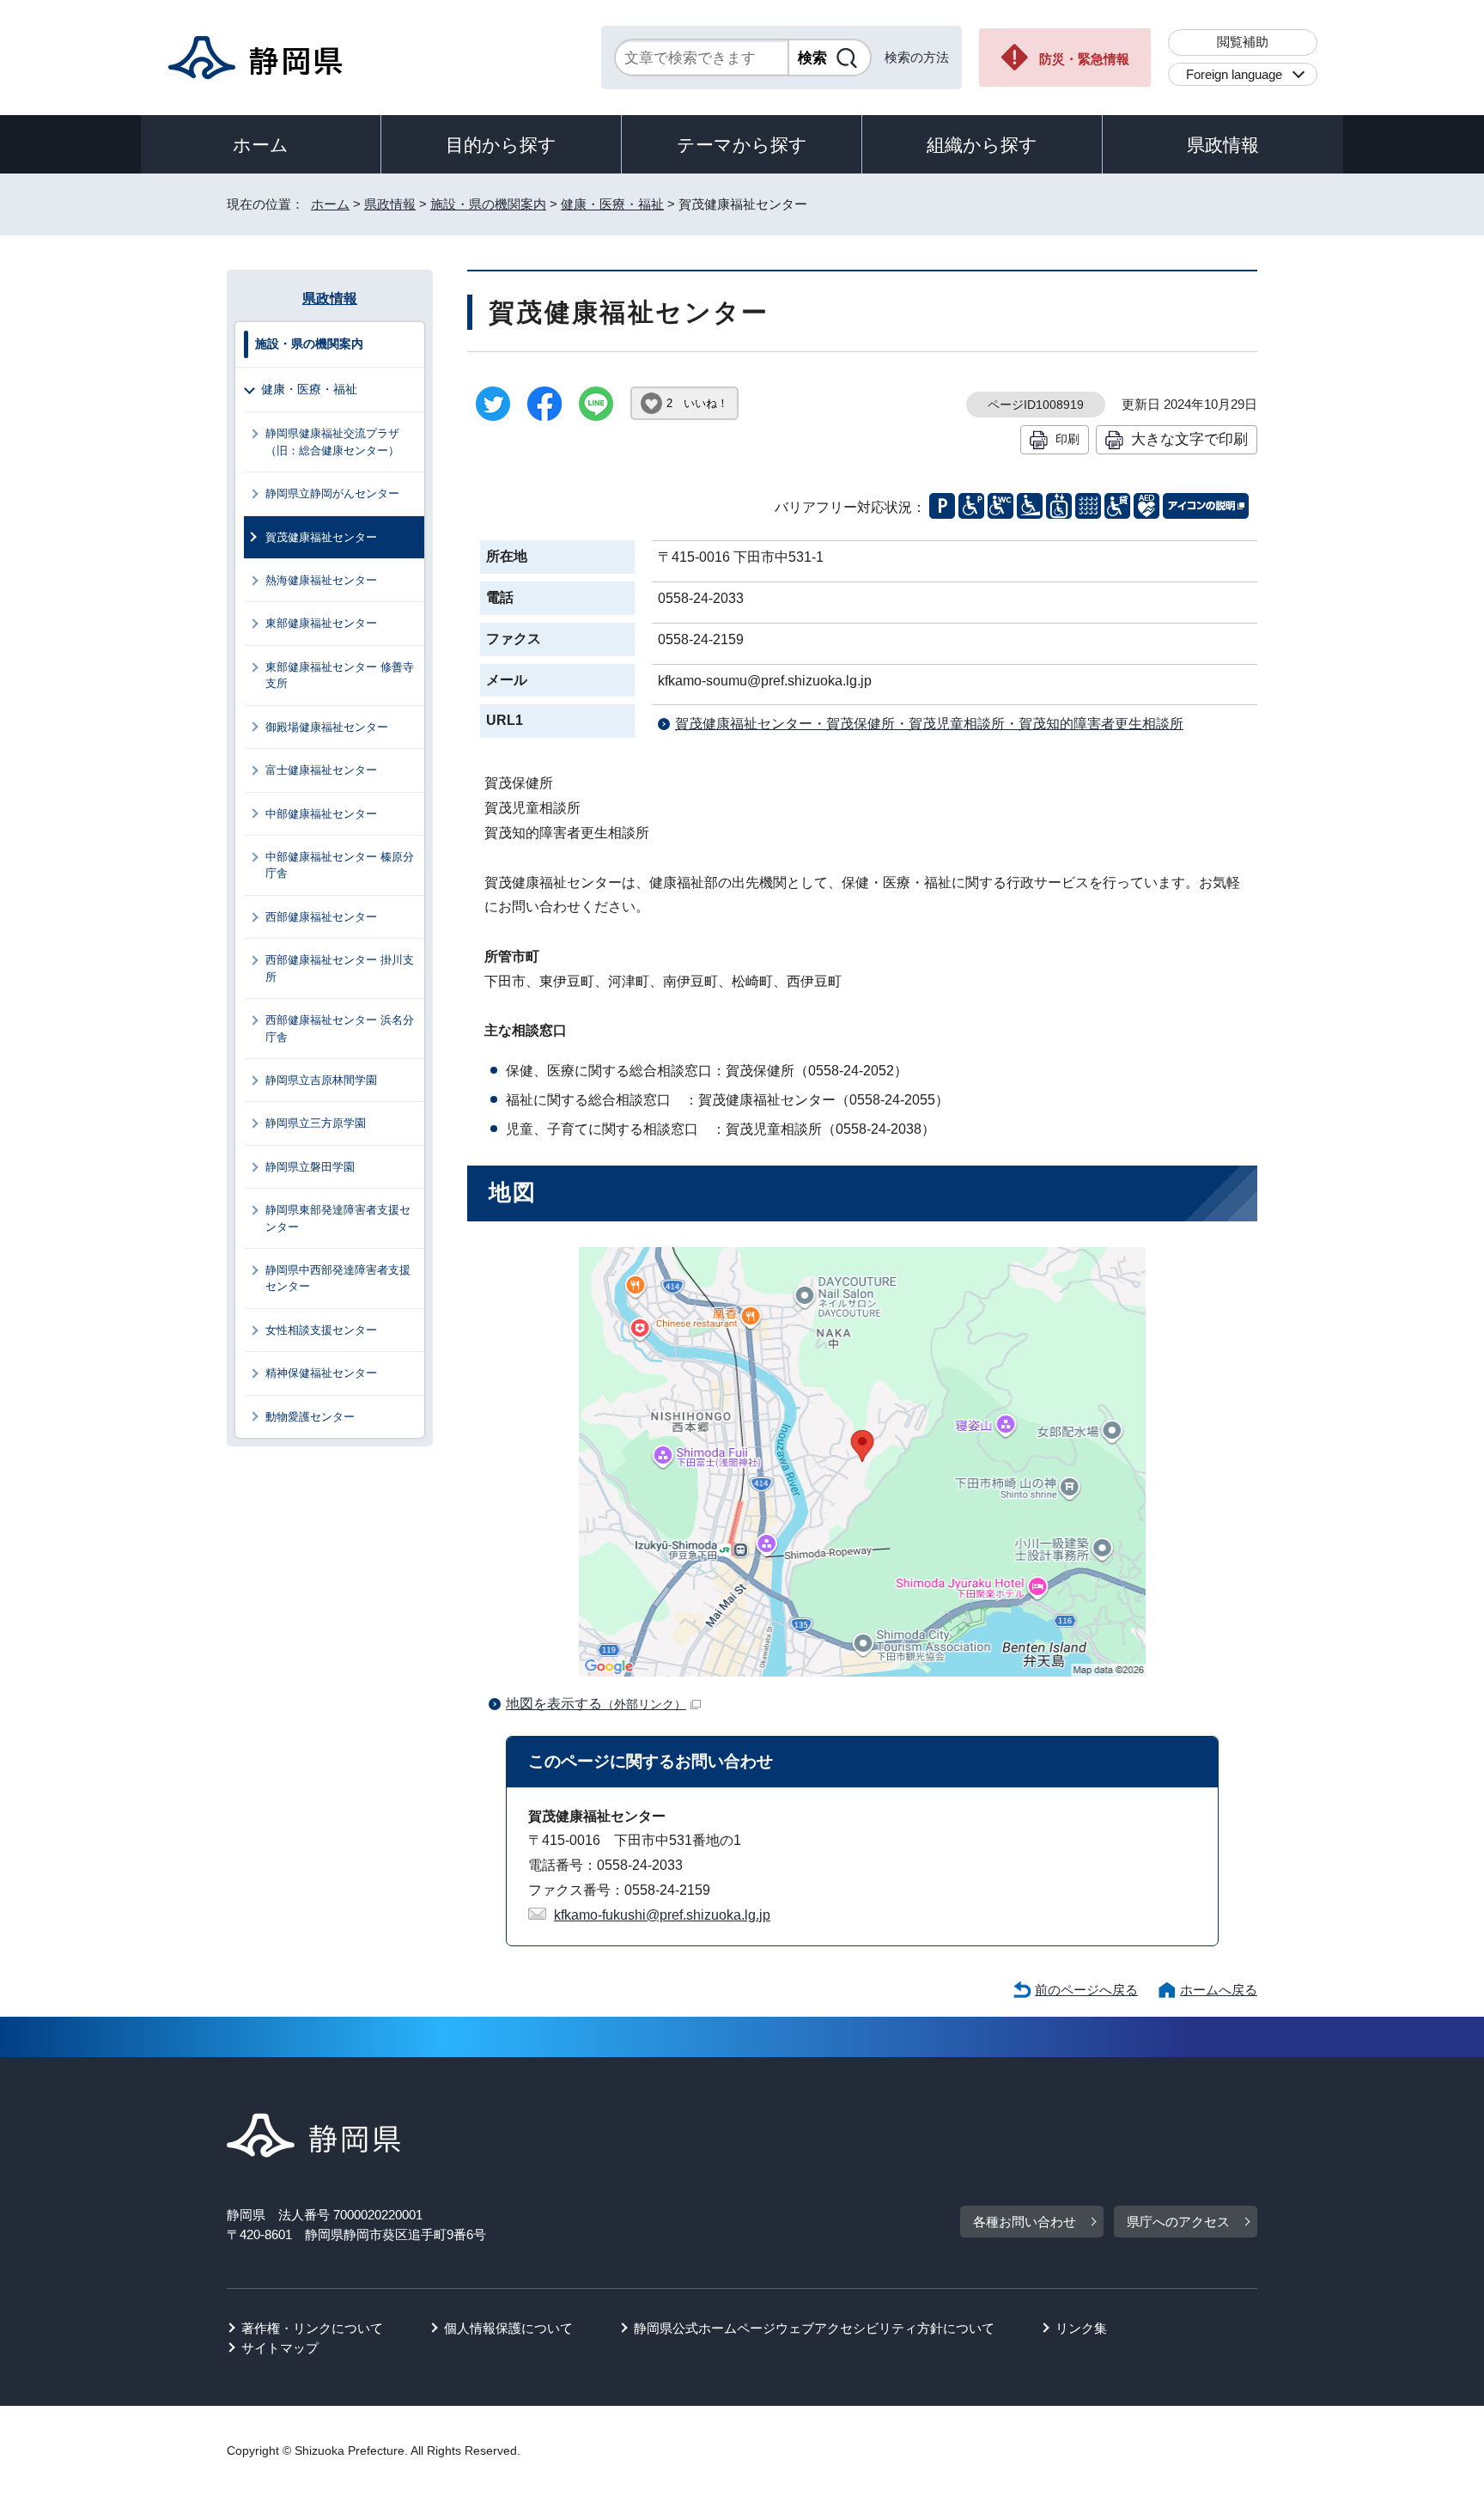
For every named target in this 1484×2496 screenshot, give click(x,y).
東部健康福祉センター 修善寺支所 (340, 675)
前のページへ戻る (1086, 1990)
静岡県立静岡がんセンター (332, 493)
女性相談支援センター (321, 1330)
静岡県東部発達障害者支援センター (338, 1218)
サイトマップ (280, 2348)
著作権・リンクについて (312, 2328)
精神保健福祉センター (321, 1373)
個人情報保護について (508, 2328)
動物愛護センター (310, 1417)
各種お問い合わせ (1025, 2222)
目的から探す (501, 145)
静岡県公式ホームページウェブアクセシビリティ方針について (814, 2328)
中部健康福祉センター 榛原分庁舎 (340, 865)
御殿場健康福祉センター (327, 727)
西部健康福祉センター (321, 917)
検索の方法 (917, 57)
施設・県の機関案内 (488, 204)
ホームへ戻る (1219, 1990)
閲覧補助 (1243, 42)
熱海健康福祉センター (321, 580)
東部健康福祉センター (321, 623)
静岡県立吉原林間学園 (321, 1080)
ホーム (261, 145)
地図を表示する (596, 1704)
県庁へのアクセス (1178, 2222)
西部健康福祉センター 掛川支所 (340, 968)
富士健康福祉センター (321, 770)
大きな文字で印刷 (1189, 439)
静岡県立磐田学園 (310, 1167)
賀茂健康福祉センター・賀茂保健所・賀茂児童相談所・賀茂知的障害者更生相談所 (929, 724)
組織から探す (982, 145)
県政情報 (1223, 145)
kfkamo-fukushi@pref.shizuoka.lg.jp (662, 1915)
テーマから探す (742, 145)
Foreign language (1234, 74)
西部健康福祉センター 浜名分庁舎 (340, 1028)
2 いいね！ (697, 403)
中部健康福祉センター (321, 814)
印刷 (1067, 439)
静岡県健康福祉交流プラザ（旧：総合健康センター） (332, 441)
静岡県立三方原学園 (316, 1123)
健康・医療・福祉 (612, 204)
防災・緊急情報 (1084, 59)
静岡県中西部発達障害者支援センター (338, 1278)
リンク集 (1081, 2328)
